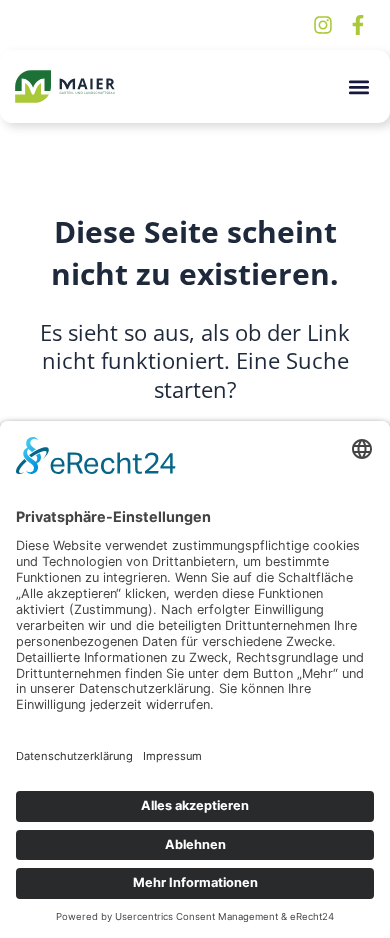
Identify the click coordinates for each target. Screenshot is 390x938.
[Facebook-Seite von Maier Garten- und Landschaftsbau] (360, 25)
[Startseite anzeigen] (65, 86)
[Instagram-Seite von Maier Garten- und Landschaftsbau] (325, 25)
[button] (358, 86)
